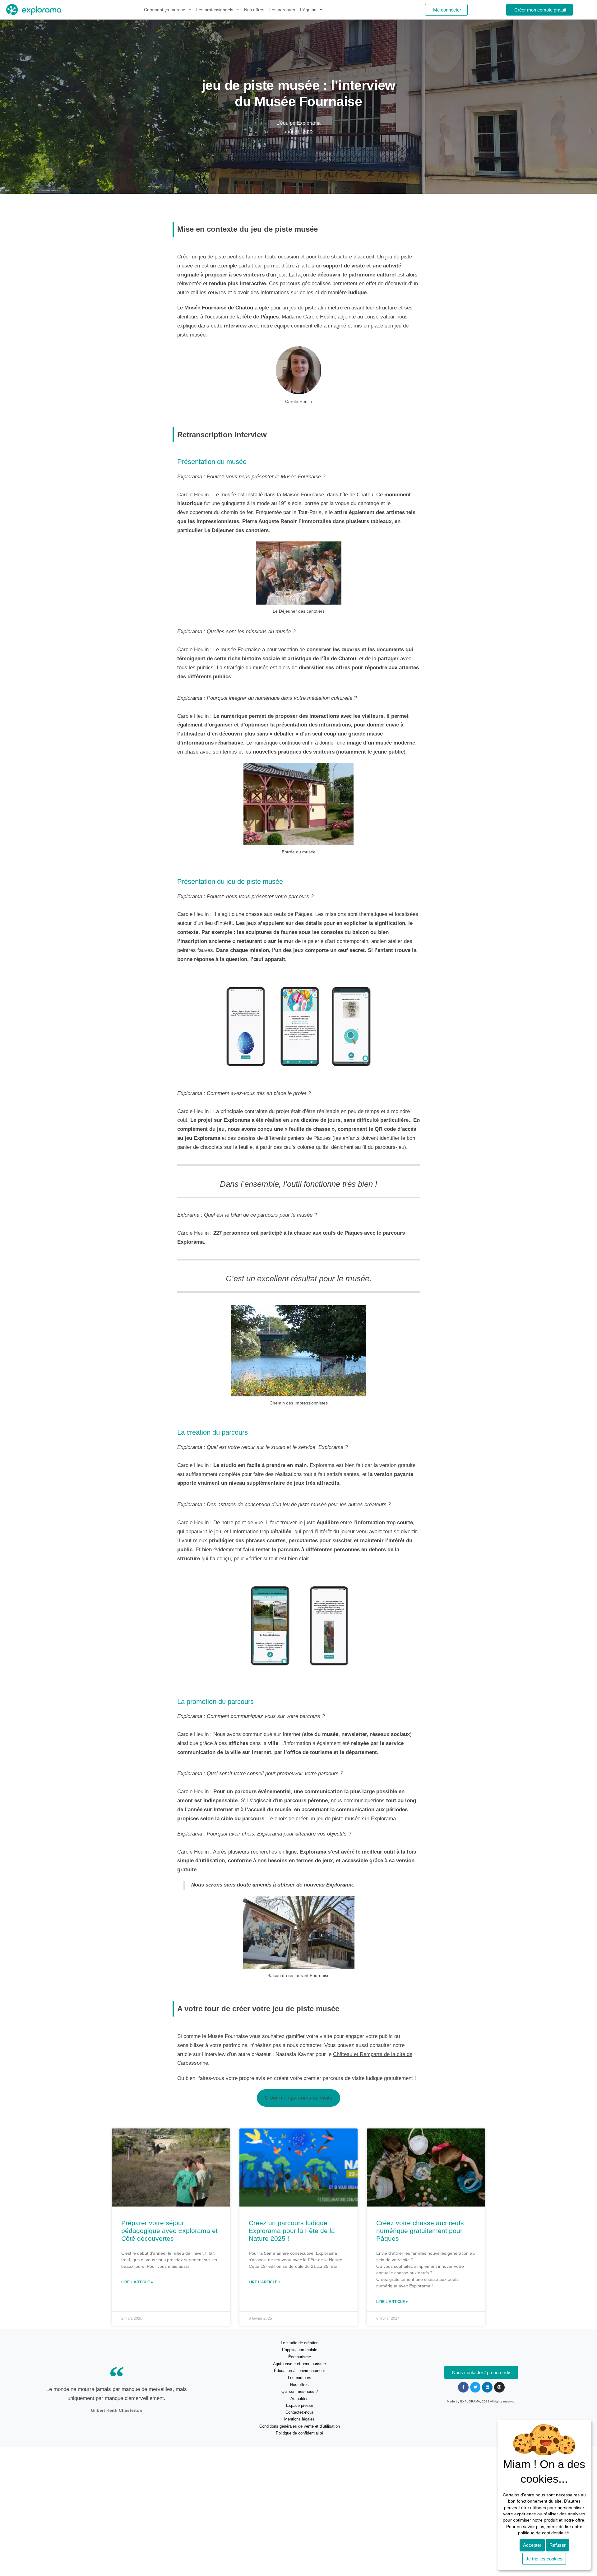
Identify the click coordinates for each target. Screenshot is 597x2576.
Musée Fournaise (205, 308)
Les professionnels (215, 10)
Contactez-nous (300, 2412)
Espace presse (300, 2405)
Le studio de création (300, 2343)
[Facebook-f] (463, 2387)
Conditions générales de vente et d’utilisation (300, 2426)
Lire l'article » (137, 2282)
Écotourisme (300, 2357)
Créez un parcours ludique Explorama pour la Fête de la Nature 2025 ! (292, 2231)
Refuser (558, 2545)
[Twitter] (475, 2387)
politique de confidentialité (544, 2533)
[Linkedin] (487, 2387)
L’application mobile (300, 2350)
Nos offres (254, 10)
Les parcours (282, 10)
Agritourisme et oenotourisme (299, 2364)
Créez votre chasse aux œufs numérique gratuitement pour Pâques (420, 2231)
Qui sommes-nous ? (300, 2391)
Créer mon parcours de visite (298, 2098)
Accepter (532, 2545)
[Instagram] (499, 2387)
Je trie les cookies (544, 2559)
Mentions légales (299, 2419)
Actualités (299, 2399)
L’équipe (308, 10)
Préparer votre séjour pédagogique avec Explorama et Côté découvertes (169, 2231)
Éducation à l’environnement (299, 2371)
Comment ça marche (165, 10)
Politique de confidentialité (299, 2433)
